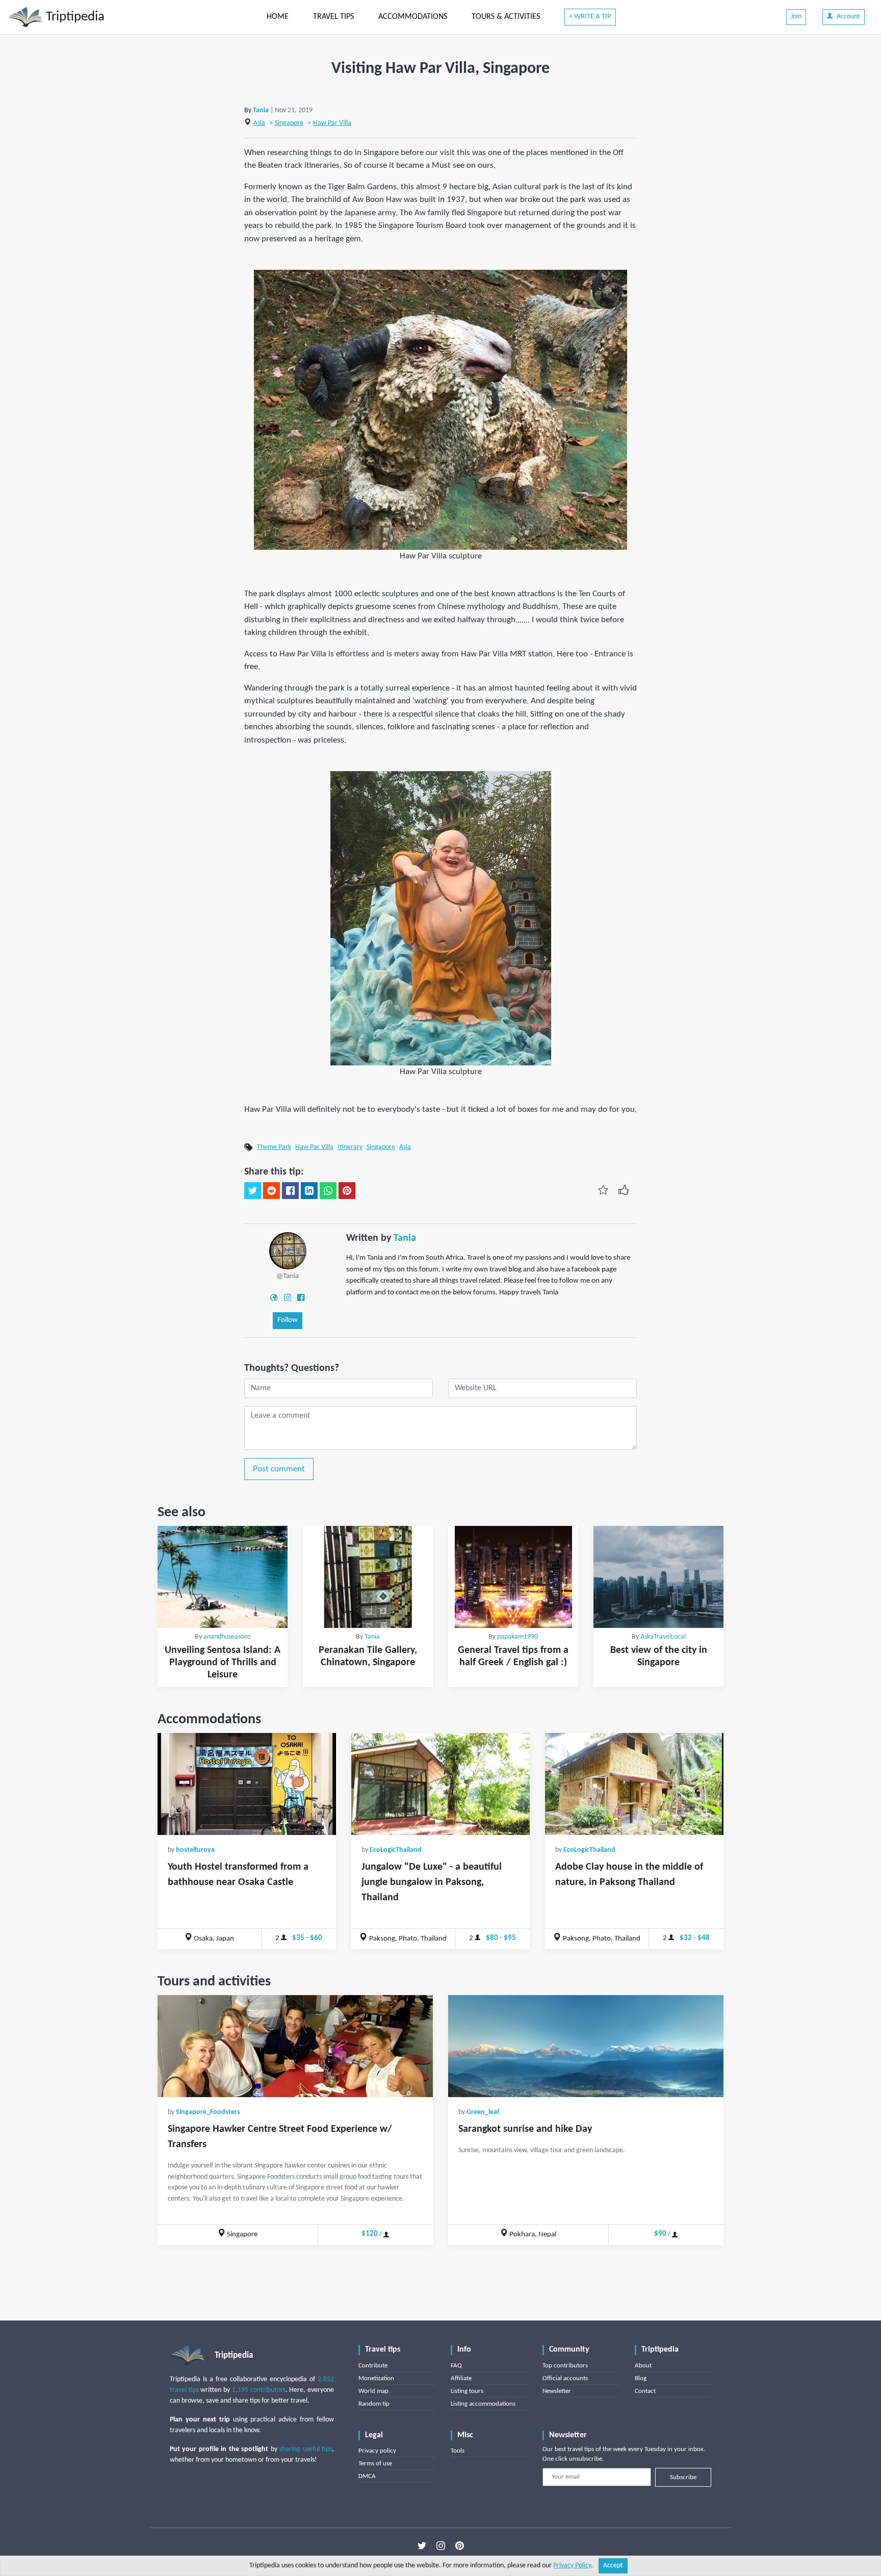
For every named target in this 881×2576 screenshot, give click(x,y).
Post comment (279, 1469)
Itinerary (350, 1147)
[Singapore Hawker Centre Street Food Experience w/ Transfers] (295, 2046)
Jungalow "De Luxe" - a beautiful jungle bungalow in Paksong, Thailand (432, 1882)
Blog (641, 2378)
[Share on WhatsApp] (328, 1191)
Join (796, 17)
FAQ (456, 2366)
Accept (613, 2566)
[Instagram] (288, 1297)
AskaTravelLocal (663, 1637)
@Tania (288, 1276)
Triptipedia (74, 17)
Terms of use (375, 2464)
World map (373, 2391)
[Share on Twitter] (253, 1191)
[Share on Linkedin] (309, 1191)
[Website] (274, 1297)
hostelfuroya (195, 1850)
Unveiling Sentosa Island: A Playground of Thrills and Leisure (223, 1663)
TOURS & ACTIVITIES (506, 17)
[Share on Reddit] (271, 1191)
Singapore (289, 123)
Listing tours (467, 2391)
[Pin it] (347, 1191)
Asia (259, 123)
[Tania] (288, 1251)
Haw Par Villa (332, 123)
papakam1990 (517, 1637)
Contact (645, 2391)
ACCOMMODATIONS (413, 17)
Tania (261, 110)
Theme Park (274, 1147)
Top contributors (565, 2366)
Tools (458, 2451)
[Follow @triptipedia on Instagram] (441, 2546)
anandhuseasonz (227, 1637)
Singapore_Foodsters (208, 2112)
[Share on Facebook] (290, 1191)
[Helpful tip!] (624, 1190)
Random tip (374, 2404)
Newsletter (557, 2391)
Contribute (373, 2366)
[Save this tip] (603, 1190)
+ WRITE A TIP (590, 17)
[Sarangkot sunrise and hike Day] (586, 2046)
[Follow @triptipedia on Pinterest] (460, 2546)
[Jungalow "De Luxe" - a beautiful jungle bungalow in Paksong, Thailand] (440, 1784)
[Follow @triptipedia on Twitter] (422, 2546)
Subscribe (683, 2477)
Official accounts (565, 2378)
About (643, 2366)
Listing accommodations (483, 2404)
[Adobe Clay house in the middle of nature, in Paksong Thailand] (634, 1784)
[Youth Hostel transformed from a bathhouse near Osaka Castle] (247, 1784)
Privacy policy (377, 2451)
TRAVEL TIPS (333, 17)
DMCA (367, 2476)
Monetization (376, 2378)
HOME (278, 17)
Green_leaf (483, 2112)
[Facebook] (301, 1297)
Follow (288, 1320)
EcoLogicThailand (396, 1850)
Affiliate (461, 2378)
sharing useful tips (306, 2449)
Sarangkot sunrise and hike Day (525, 2129)
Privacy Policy (572, 2566)
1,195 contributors (259, 2390)
